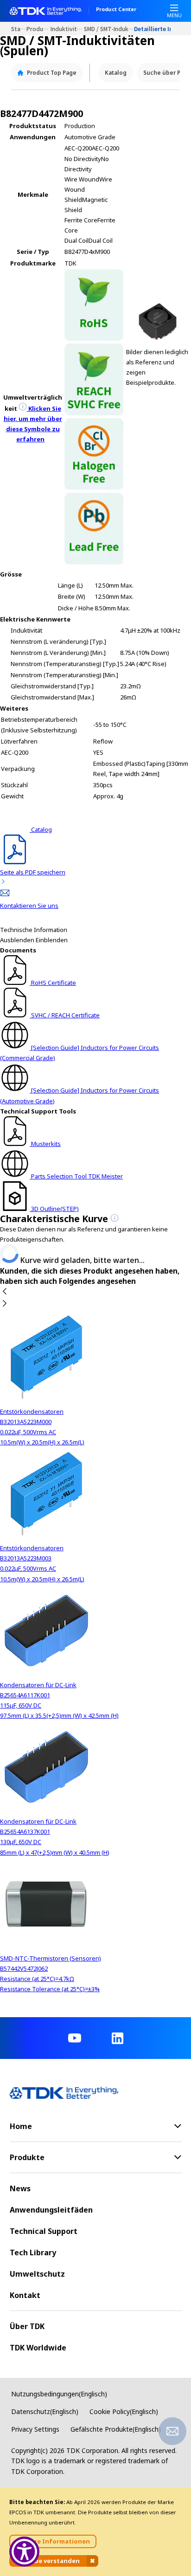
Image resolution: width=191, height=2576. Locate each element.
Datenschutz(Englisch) (45, 2411)
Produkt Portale (38, 29)
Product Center (116, 10)
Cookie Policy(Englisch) (124, 2411)
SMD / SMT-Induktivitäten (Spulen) (109, 29)
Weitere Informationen (53, 2541)
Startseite (19, 29)
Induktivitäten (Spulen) (67, 29)
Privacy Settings (35, 2429)
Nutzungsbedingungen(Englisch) (59, 2394)
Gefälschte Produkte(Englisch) (116, 2429)
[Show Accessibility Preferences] (24, 2552)
